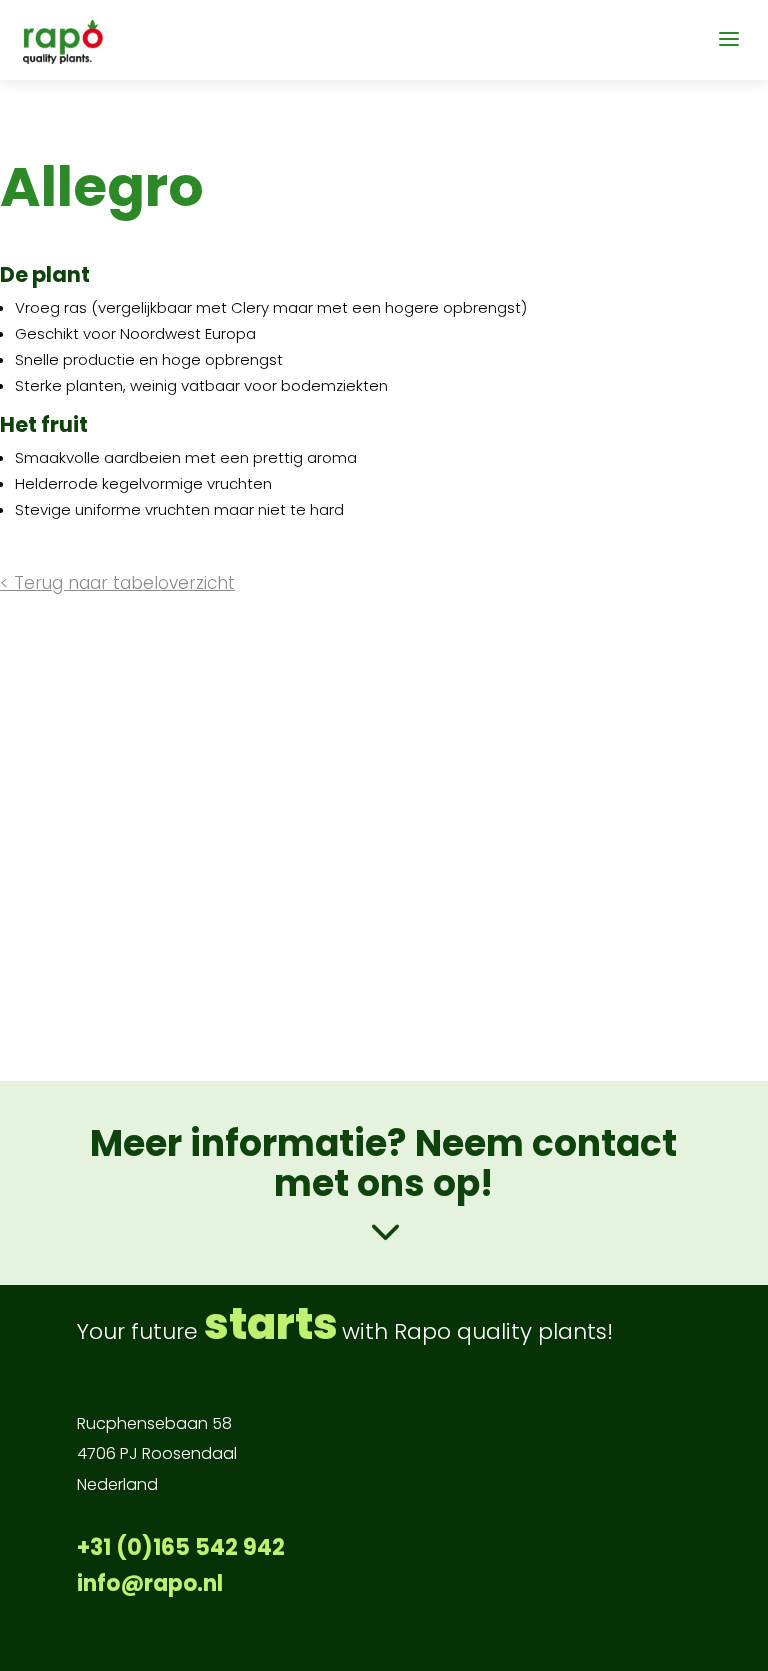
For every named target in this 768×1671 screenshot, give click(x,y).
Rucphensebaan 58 (154, 1423)
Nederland (117, 1484)
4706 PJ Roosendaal (157, 1453)
